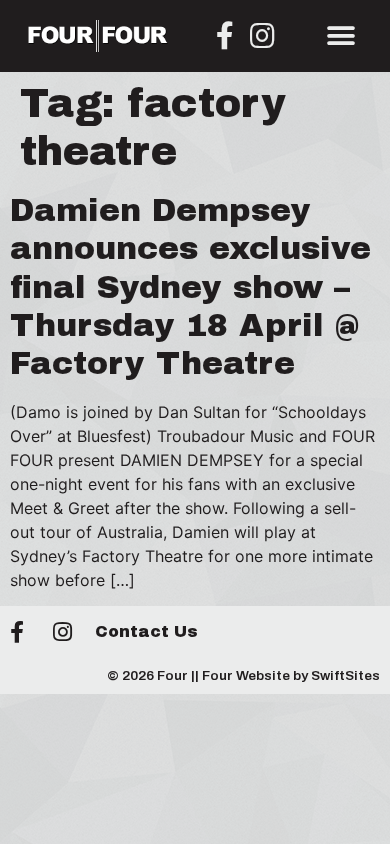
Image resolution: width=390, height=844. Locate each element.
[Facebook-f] (225, 36)
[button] (341, 35)
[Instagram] (263, 36)
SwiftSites (345, 675)
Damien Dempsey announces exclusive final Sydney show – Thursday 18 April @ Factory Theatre (190, 287)
